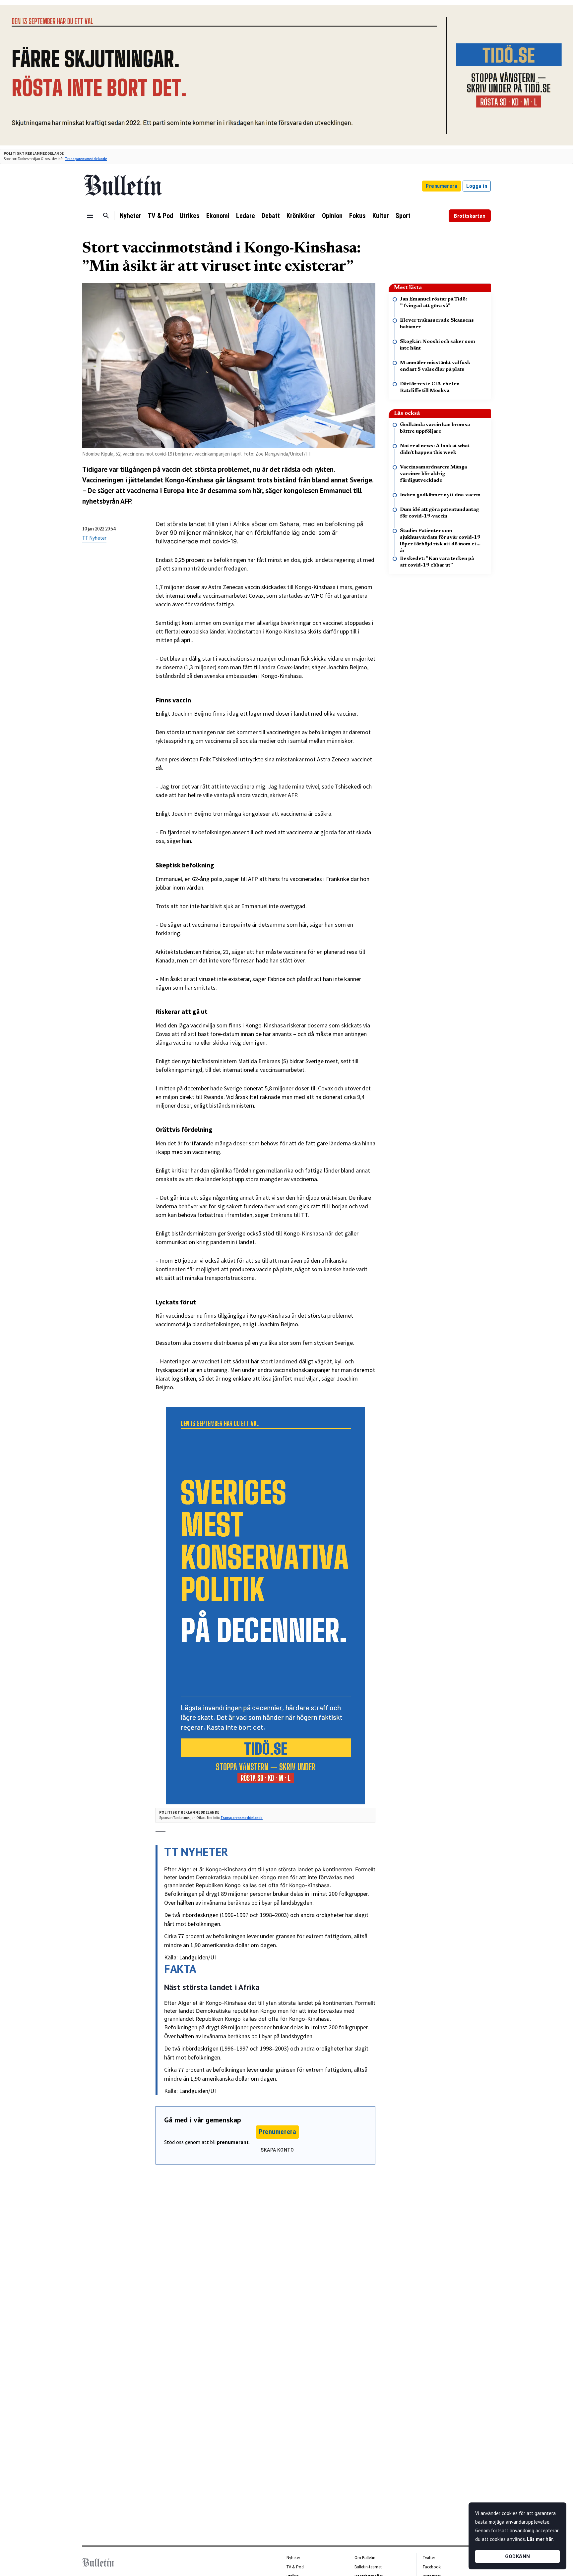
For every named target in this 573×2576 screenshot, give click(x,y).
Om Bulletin (365, 2558)
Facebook (432, 2567)
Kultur (381, 216)
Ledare (246, 216)
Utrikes (190, 216)
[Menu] (90, 216)
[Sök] (106, 216)
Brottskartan (470, 216)
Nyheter (130, 216)
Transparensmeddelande (86, 159)
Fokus (357, 216)
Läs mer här (540, 2539)
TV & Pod (160, 216)
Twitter (429, 2558)
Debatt (271, 216)
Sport (403, 216)
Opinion (332, 216)
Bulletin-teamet (368, 2567)
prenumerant (233, 2142)
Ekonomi (218, 216)
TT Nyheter (94, 538)
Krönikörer (301, 216)
